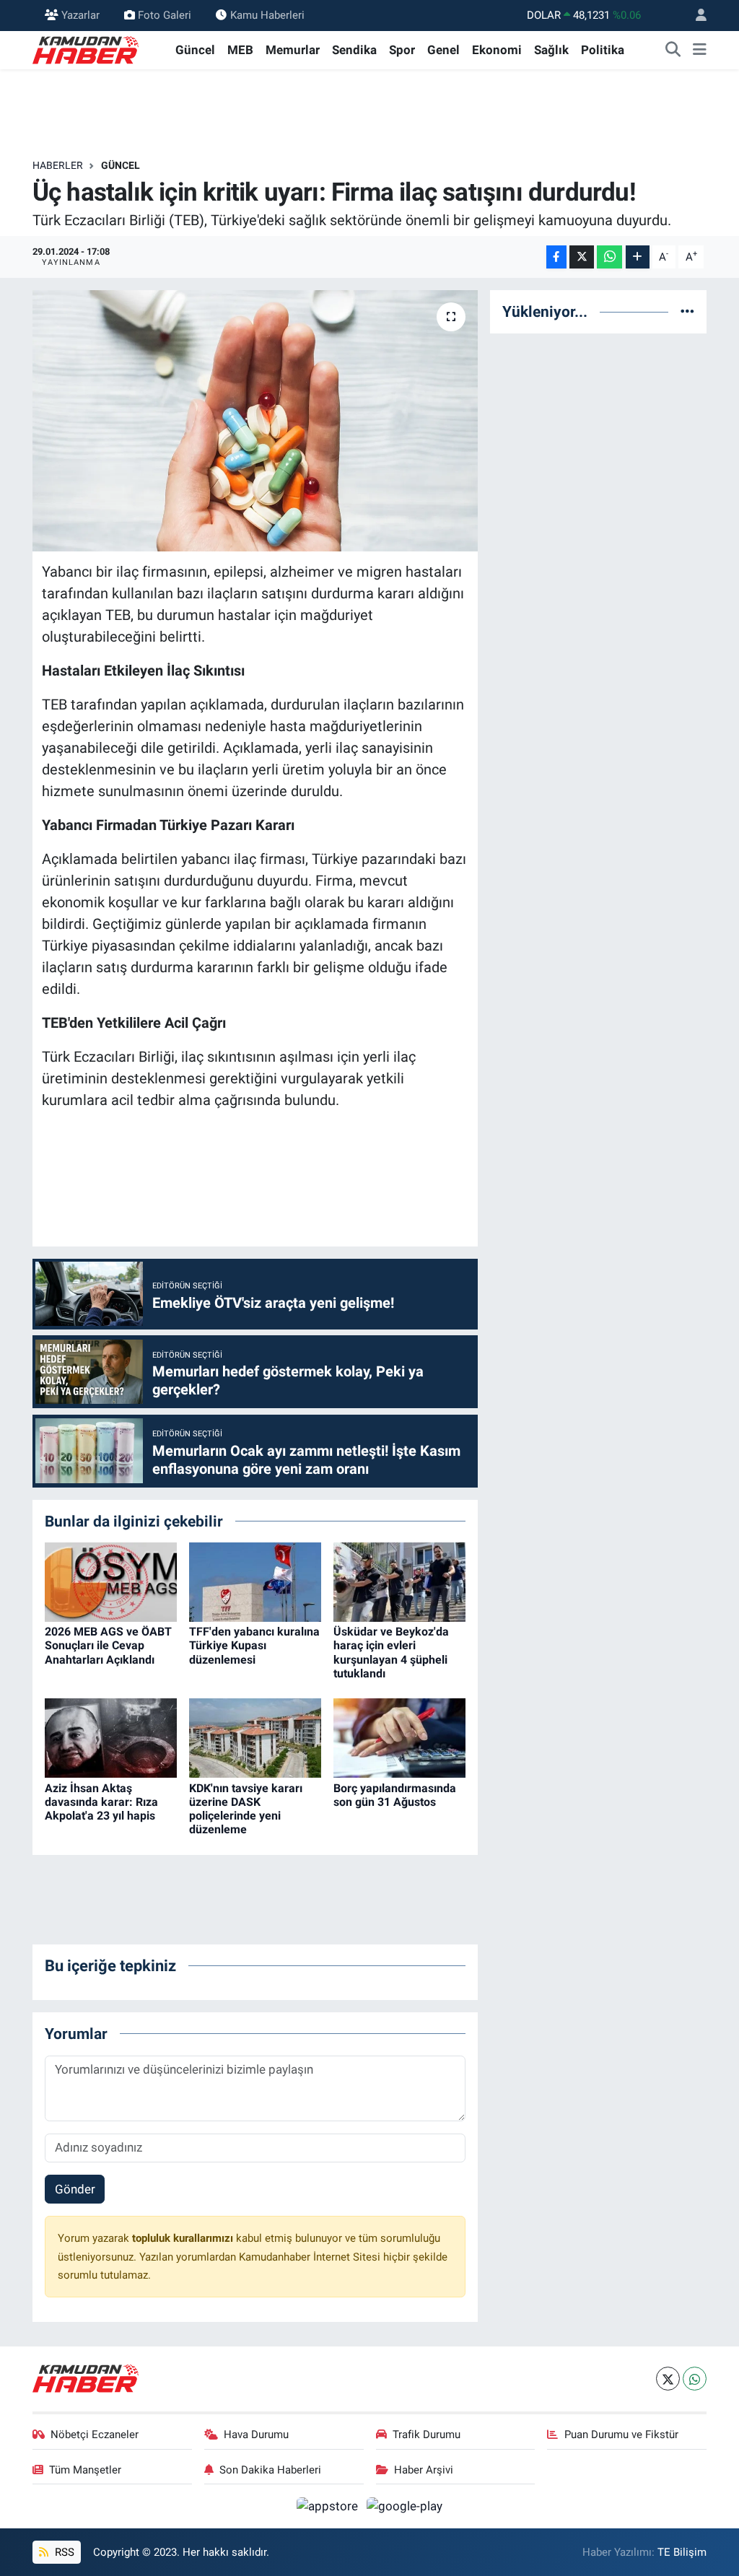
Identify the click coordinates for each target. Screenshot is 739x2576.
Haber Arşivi (424, 2470)
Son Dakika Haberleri (270, 2470)
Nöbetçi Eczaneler (95, 2435)
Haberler (58, 165)
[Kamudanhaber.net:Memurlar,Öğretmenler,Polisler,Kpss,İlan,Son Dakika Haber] (87, 49)
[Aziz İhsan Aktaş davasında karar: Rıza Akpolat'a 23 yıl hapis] (111, 1737)
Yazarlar (80, 15)
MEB (240, 50)
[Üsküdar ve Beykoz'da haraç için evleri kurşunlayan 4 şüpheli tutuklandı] (399, 1581)
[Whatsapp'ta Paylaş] (609, 257)
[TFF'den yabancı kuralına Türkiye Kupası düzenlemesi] (255, 1581)
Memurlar (293, 50)
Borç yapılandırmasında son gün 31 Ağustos (395, 1795)
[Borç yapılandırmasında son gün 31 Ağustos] (399, 1737)
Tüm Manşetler (85, 2470)
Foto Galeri (165, 15)
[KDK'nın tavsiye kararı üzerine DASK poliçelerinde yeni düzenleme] (255, 1737)
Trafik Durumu (427, 2435)
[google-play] (405, 2505)
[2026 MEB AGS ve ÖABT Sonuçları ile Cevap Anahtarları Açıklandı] (111, 1581)
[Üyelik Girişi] (695, 16)
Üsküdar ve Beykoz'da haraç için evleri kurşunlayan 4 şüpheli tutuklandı (391, 1652)
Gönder (75, 2189)
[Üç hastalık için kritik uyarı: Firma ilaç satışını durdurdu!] (255, 421)
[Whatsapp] (695, 2379)
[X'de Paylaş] (582, 257)
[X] (668, 2379)
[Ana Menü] (700, 51)
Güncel (195, 50)
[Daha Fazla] (638, 257)
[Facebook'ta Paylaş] (556, 257)
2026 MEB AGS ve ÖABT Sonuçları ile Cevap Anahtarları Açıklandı (108, 1645)
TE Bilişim (682, 2552)
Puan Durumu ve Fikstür (621, 2435)
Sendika (354, 50)
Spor (402, 50)
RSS (63, 2552)
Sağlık (551, 50)
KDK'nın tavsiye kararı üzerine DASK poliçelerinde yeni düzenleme (246, 1809)
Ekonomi (497, 50)
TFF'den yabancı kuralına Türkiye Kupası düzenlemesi (254, 1645)
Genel (443, 50)
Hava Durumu (256, 2435)
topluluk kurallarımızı (184, 2238)
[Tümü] (687, 311)
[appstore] (329, 2505)
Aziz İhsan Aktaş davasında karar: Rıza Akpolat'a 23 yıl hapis (101, 1802)
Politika (603, 50)
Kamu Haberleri (267, 15)
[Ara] (673, 51)
